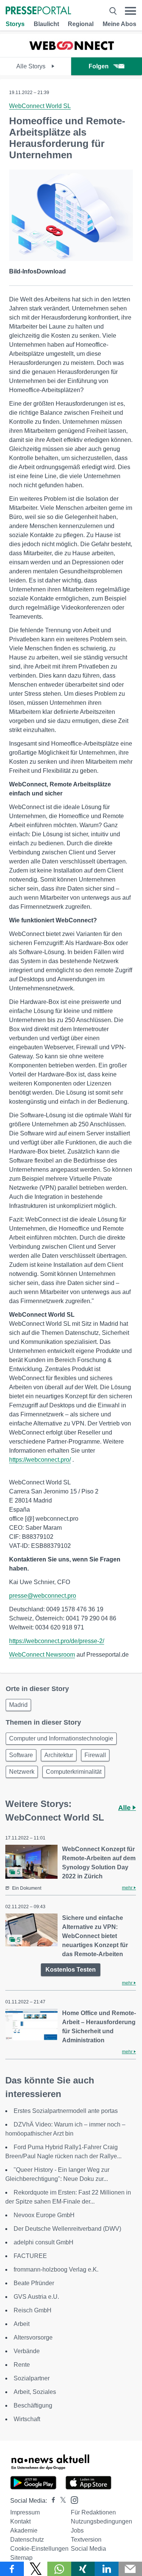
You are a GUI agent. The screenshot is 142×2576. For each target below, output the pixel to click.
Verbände (27, 2351)
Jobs (77, 2530)
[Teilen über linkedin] (107, 2569)
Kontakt (20, 2521)
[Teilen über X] (36, 2569)
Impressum (25, 2512)
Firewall (95, 1755)
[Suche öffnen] (113, 11)
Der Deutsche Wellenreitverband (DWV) (67, 2229)
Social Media (88, 2549)
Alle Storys (32, 66)
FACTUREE (30, 2256)
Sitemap (21, 2558)
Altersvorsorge (33, 2337)
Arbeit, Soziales (35, 2392)
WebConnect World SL (40, 106)
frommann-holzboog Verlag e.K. (56, 2269)
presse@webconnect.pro (43, 1596)
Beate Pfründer (34, 2283)
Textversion (86, 2540)
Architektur (59, 1755)
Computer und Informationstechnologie (61, 1738)
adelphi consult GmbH (44, 2242)
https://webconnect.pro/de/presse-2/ (57, 1641)
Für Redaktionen (93, 2512)
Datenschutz (27, 2540)
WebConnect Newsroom (42, 1655)
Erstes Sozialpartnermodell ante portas (66, 2111)
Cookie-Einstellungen (39, 2549)
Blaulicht (46, 24)
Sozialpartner (32, 2378)
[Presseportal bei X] (61, 2501)
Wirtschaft (27, 2419)
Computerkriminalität (74, 1772)
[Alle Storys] (71, 50)
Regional (81, 24)
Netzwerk (22, 1772)
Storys (15, 24)
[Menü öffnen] (130, 11)
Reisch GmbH (33, 2310)
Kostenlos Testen (71, 1970)
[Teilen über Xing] (83, 2569)
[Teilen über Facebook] (12, 2569)
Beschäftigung (33, 2405)
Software (21, 1755)
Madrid (18, 1705)
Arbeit (22, 2324)
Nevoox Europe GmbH (44, 2215)
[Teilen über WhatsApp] (59, 2569)
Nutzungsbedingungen (101, 2521)
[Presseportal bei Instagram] (72, 2500)
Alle (125, 1808)
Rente (22, 2365)
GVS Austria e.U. (36, 2297)
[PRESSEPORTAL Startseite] (38, 11)
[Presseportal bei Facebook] (51, 2501)
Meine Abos (119, 24)
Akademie (24, 2530)
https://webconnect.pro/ (40, 1460)
